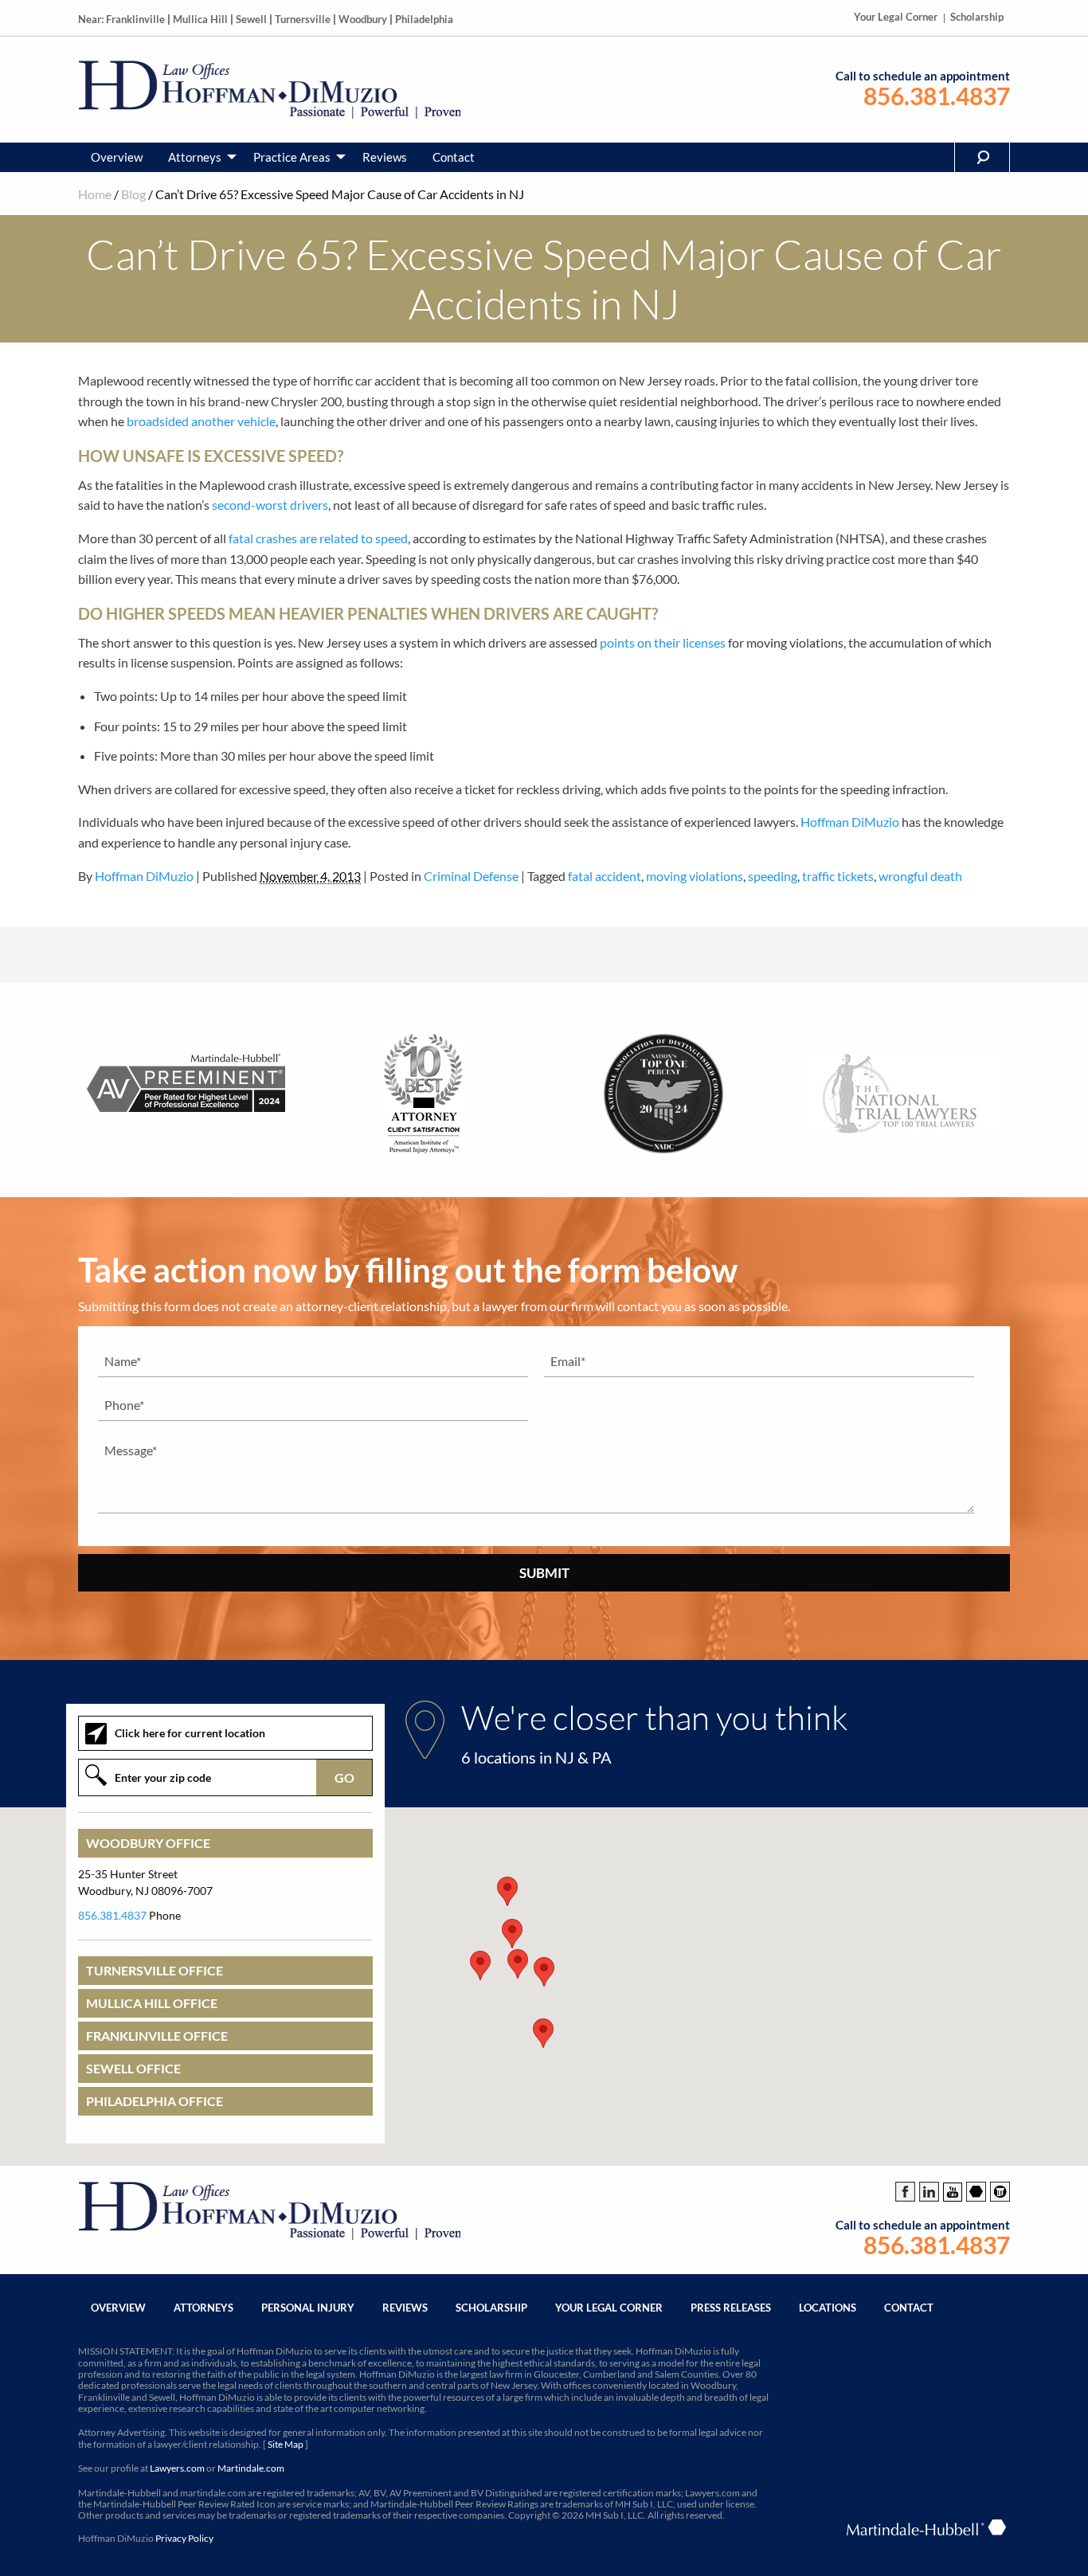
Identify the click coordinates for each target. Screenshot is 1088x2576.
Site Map (286, 2444)
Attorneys (195, 157)
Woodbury (363, 19)
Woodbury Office (148, 1843)
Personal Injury (308, 2308)
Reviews (385, 157)
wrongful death (920, 876)
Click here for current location (190, 1733)
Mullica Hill (200, 19)
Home (95, 194)
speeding (773, 876)
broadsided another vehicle (201, 421)
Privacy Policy (184, 2538)
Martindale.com (251, 2468)
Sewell (251, 19)
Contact (454, 157)
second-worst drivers (270, 505)
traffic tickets (838, 876)
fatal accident (605, 876)
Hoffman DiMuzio (850, 822)
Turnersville (303, 19)
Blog (133, 194)
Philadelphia (424, 19)
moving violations (695, 876)
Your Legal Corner (896, 17)
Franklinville (135, 19)
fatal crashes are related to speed (318, 538)
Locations (828, 2308)
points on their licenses (663, 642)
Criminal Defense (471, 876)
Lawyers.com (177, 2468)
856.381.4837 (937, 96)
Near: (91, 19)
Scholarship (977, 17)
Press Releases (731, 2308)
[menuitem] (117, 157)
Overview (117, 157)
